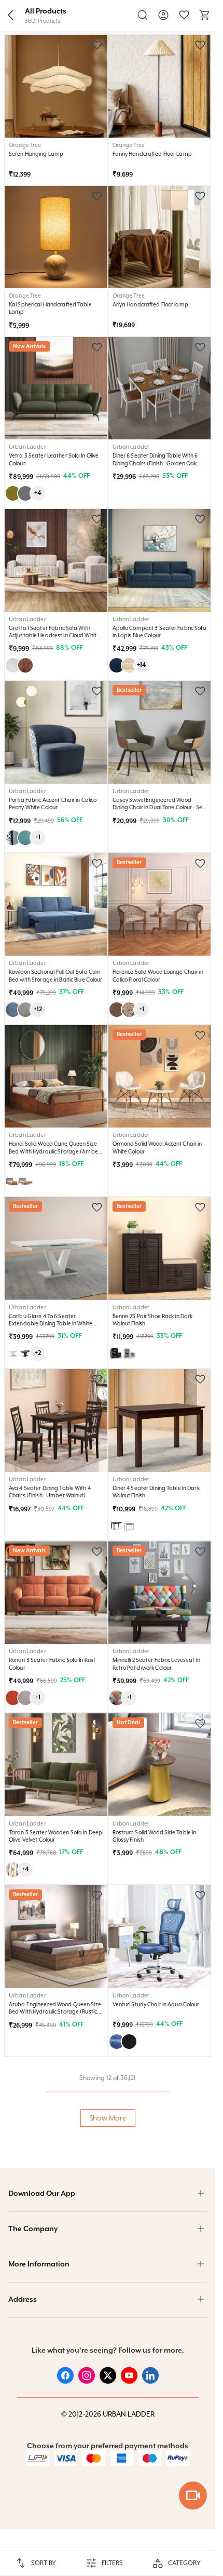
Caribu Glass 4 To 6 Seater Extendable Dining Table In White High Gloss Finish (51, 1324)
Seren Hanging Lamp (36, 154)
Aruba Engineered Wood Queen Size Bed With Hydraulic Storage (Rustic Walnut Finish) (55, 2012)
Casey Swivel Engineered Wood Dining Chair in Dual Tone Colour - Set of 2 (159, 807)
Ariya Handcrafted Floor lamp (150, 304)
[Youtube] (129, 2381)
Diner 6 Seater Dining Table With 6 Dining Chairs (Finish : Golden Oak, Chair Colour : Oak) (156, 463)
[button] (10, 16)
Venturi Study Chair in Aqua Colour (156, 2004)
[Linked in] (150, 2381)
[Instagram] (87, 2381)
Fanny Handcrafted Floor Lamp (152, 154)
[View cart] (205, 19)
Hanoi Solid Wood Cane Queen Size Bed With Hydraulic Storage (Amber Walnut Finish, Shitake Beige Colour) (54, 1151)
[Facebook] (65, 2381)
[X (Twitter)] (108, 2381)
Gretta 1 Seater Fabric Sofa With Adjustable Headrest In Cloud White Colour (54, 635)
